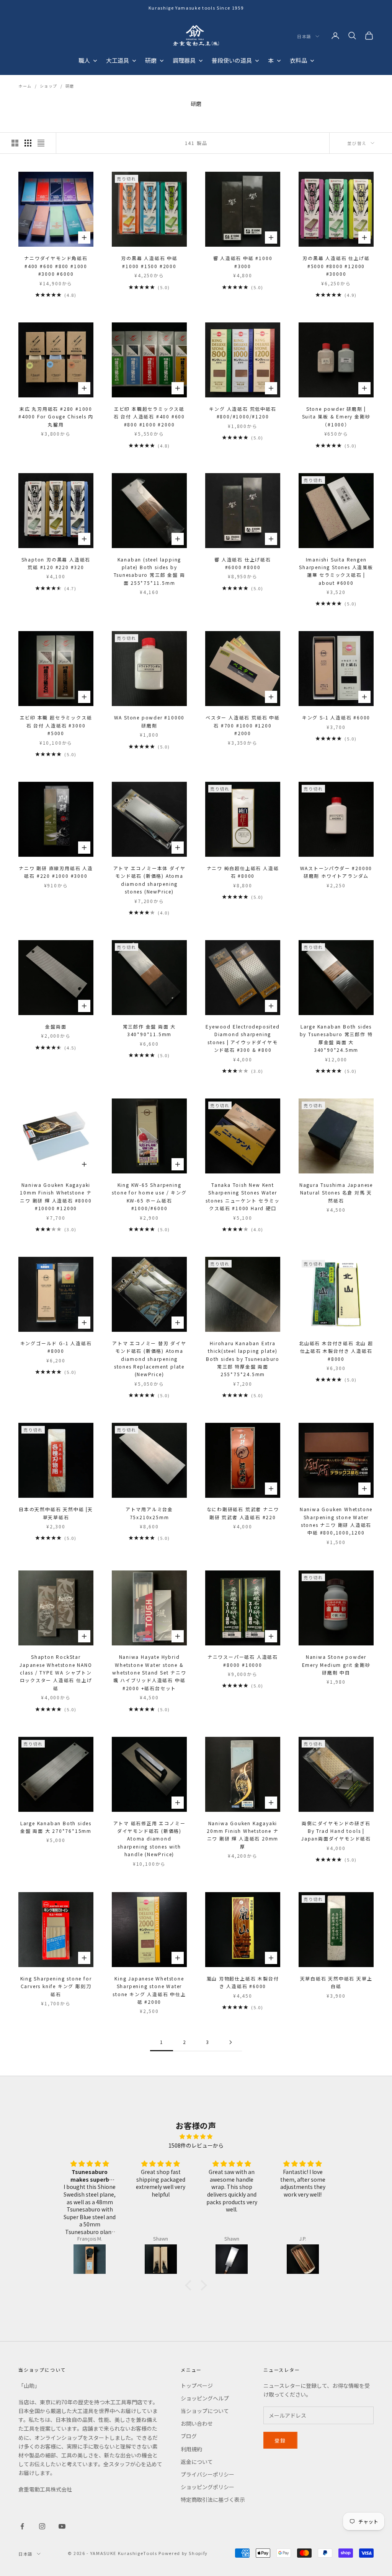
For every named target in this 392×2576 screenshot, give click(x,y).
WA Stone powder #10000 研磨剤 (149, 721)
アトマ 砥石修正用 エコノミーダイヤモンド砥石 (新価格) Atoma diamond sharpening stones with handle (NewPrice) (149, 1839)
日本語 (304, 36)
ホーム (25, 86)
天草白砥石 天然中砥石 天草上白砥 (336, 1982)
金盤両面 (56, 1026)
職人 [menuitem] (84, 60)
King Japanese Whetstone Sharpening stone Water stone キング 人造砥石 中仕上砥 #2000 (149, 1990)
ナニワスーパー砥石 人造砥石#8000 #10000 (243, 1661)
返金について (197, 2462)
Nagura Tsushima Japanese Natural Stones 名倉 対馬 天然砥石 (336, 1193)
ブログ (189, 2436)
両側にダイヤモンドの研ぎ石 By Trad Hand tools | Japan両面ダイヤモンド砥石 (336, 1831)
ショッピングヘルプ (205, 2398)
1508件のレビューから (196, 2145)
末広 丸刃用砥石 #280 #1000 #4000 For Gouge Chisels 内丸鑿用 (56, 417)
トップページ (197, 2386)
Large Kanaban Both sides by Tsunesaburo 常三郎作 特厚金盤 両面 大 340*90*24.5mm (336, 1038)
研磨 (70, 86)
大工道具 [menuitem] (118, 60)
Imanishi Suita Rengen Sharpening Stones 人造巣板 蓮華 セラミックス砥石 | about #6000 (336, 571)
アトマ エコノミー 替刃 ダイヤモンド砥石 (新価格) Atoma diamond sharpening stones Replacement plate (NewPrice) (149, 1359)
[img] (196, 2136)
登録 (280, 2440)
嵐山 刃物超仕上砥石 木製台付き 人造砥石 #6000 (243, 1982)
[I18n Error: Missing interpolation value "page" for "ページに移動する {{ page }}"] (230, 2042)
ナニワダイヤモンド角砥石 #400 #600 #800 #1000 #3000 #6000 (56, 266)
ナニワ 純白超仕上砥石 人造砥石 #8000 (243, 872)
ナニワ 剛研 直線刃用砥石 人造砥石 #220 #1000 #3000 (56, 872)
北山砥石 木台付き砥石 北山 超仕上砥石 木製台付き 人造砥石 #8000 (336, 1351)
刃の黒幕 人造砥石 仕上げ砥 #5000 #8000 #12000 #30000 (336, 266)
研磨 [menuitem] (151, 60)
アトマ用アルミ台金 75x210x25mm (149, 1513)
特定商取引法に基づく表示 (213, 2500)
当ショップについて (205, 2411)
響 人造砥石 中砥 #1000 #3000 (243, 262)
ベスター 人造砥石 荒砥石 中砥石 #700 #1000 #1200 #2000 (243, 725)
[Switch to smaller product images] (28, 143)
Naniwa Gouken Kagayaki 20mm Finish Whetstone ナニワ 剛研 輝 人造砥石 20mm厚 (243, 1835)
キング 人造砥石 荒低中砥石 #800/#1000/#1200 (243, 413)
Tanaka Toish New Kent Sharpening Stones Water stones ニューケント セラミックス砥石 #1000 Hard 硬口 (243, 1196)
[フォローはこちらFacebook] (22, 2526)
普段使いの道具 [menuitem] (232, 60)
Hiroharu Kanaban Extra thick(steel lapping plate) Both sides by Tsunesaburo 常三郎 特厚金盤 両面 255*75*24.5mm (243, 1359)
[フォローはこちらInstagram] (42, 2526)
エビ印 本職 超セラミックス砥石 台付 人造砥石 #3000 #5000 (56, 725)
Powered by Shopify (183, 2553)
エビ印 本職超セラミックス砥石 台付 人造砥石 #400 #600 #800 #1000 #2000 (149, 417)
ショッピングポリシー (207, 2487)
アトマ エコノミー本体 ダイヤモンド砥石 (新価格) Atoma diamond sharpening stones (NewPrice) (149, 880)
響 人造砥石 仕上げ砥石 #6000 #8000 (243, 563)
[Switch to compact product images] (41, 143)
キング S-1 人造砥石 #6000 (336, 717)
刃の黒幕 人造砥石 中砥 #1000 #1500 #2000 (149, 262)
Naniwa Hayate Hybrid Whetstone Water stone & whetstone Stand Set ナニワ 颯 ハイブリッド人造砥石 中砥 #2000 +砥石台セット (149, 1672)
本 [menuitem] (271, 60)
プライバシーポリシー (207, 2474)
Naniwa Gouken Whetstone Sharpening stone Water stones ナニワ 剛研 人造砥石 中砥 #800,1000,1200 (336, 1521)
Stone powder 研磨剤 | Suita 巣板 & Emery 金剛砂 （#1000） (336, 417)
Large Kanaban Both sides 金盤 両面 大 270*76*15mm (56, 1827)
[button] (190, 2285)
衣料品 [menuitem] (298, 60)
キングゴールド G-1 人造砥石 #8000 (56, 1347)
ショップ (49, 86)
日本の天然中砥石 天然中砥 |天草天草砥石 (56, 1513)
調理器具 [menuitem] (184, 60)
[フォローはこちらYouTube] (62, 2526)
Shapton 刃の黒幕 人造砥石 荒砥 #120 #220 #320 (56, 563)
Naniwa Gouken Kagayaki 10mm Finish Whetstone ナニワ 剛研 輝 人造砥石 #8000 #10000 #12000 (56, 1196)
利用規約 (191, 2449)
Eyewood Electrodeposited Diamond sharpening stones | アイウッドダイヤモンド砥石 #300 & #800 (243, 1038)
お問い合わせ (197, 2423)
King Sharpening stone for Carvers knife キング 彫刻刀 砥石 (56, 1986)
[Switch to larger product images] (15, 143)
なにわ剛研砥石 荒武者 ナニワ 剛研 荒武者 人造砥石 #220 (243, 1513)
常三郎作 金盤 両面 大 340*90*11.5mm (149, 1030)
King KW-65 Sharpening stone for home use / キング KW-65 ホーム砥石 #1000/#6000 (149, 1196)
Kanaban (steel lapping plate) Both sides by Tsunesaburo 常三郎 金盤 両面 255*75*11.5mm (149, 571)
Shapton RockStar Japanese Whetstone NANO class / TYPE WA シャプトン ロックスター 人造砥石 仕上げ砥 (56, 1672)
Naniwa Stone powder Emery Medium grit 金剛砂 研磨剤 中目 (336, 1665)
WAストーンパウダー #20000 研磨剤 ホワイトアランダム (336, 872)
